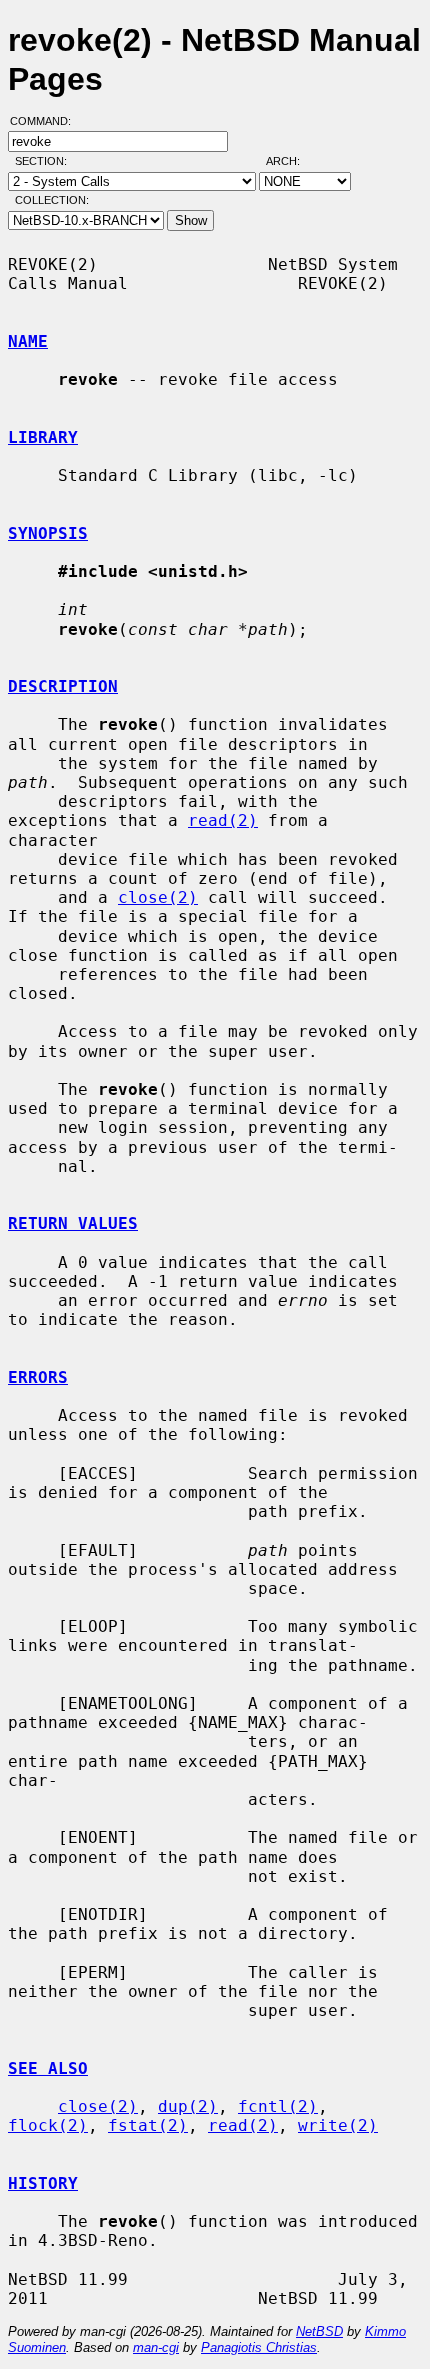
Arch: (292, 161)
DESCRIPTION (63, 686)
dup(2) (188, 2106)
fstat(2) (148, 2125)
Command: (46, 121)
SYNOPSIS (48, 533)
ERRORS (38, 1377)
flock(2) (48, 2125)
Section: (45, 161)
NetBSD (319, 2331)
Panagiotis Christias (259, 2347)
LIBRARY (43, 437)
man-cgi (156, 2347)
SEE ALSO (48, 2068)
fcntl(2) (278, 2106)
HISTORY (43, 2183)
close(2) (158, 897)
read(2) (223, 820)
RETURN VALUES (73, 1223)
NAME (28, 341)
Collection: (52, 200)
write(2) (338, 2125)
